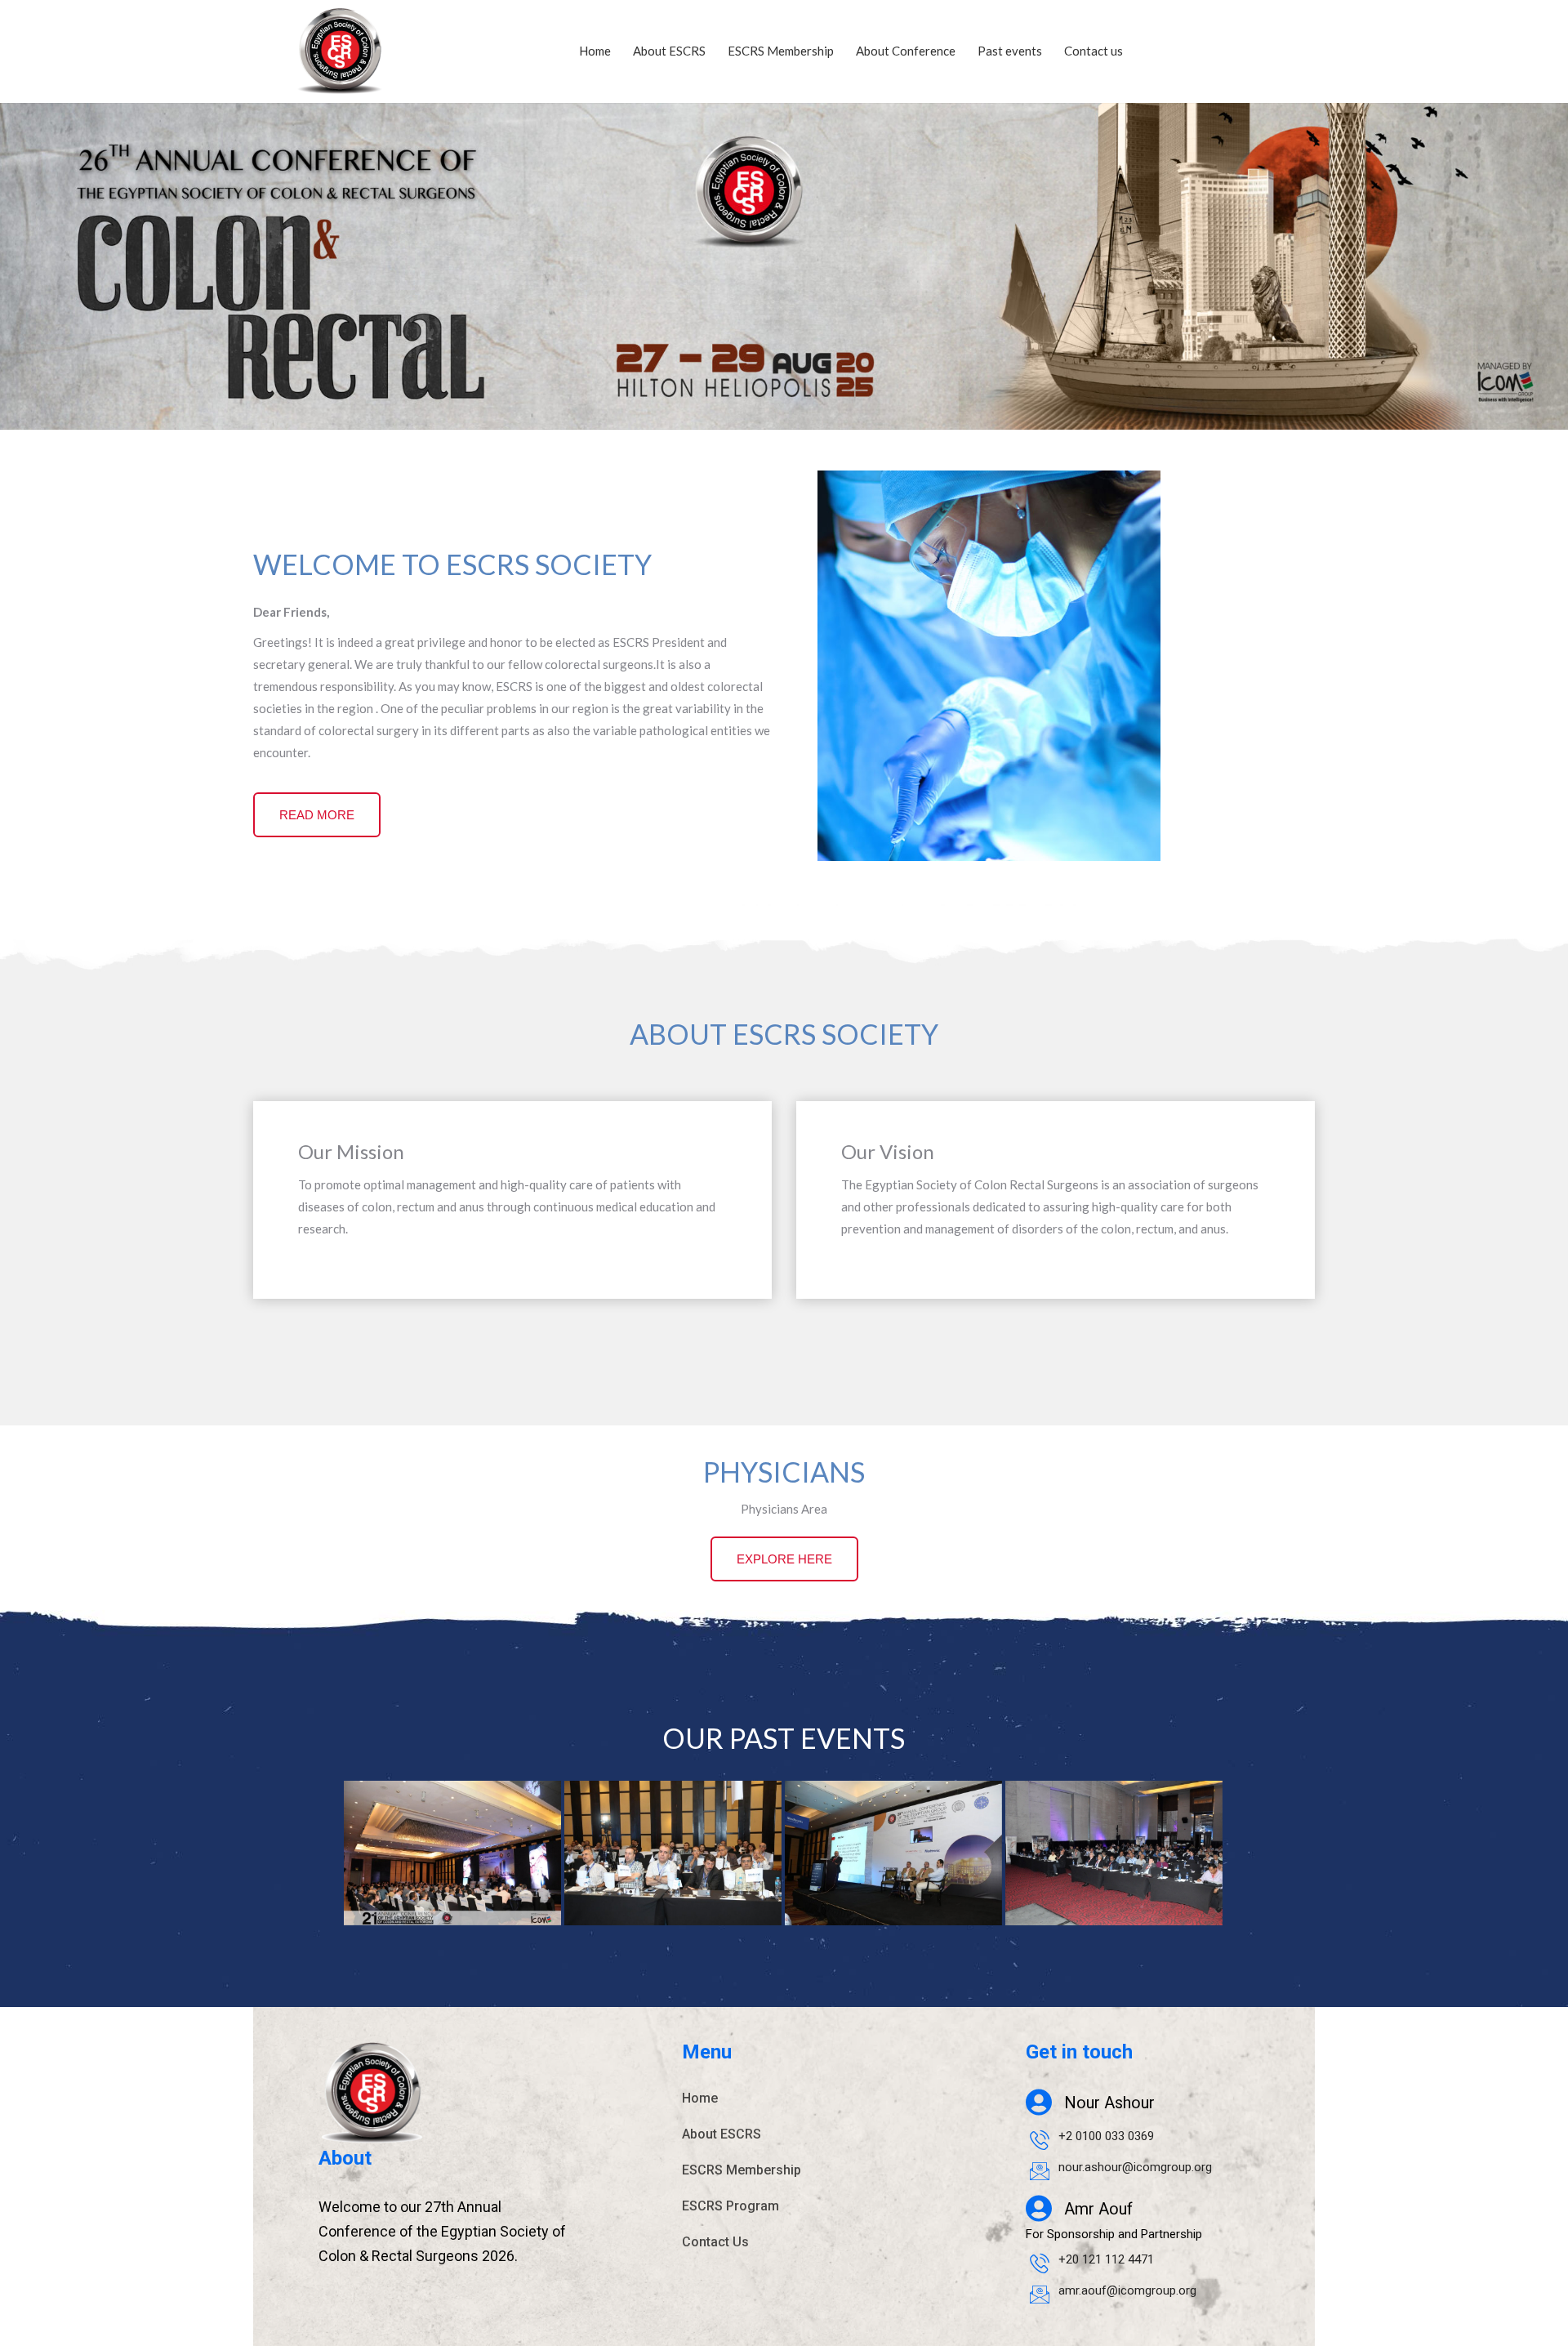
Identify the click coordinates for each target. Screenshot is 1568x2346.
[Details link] (474, 1836)
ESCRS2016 (1114, 1875)
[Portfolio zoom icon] (430, 1836)
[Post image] (452, 1853)
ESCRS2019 (452, 1875)
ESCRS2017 (893, 1875)
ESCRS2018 (673, 1875)
